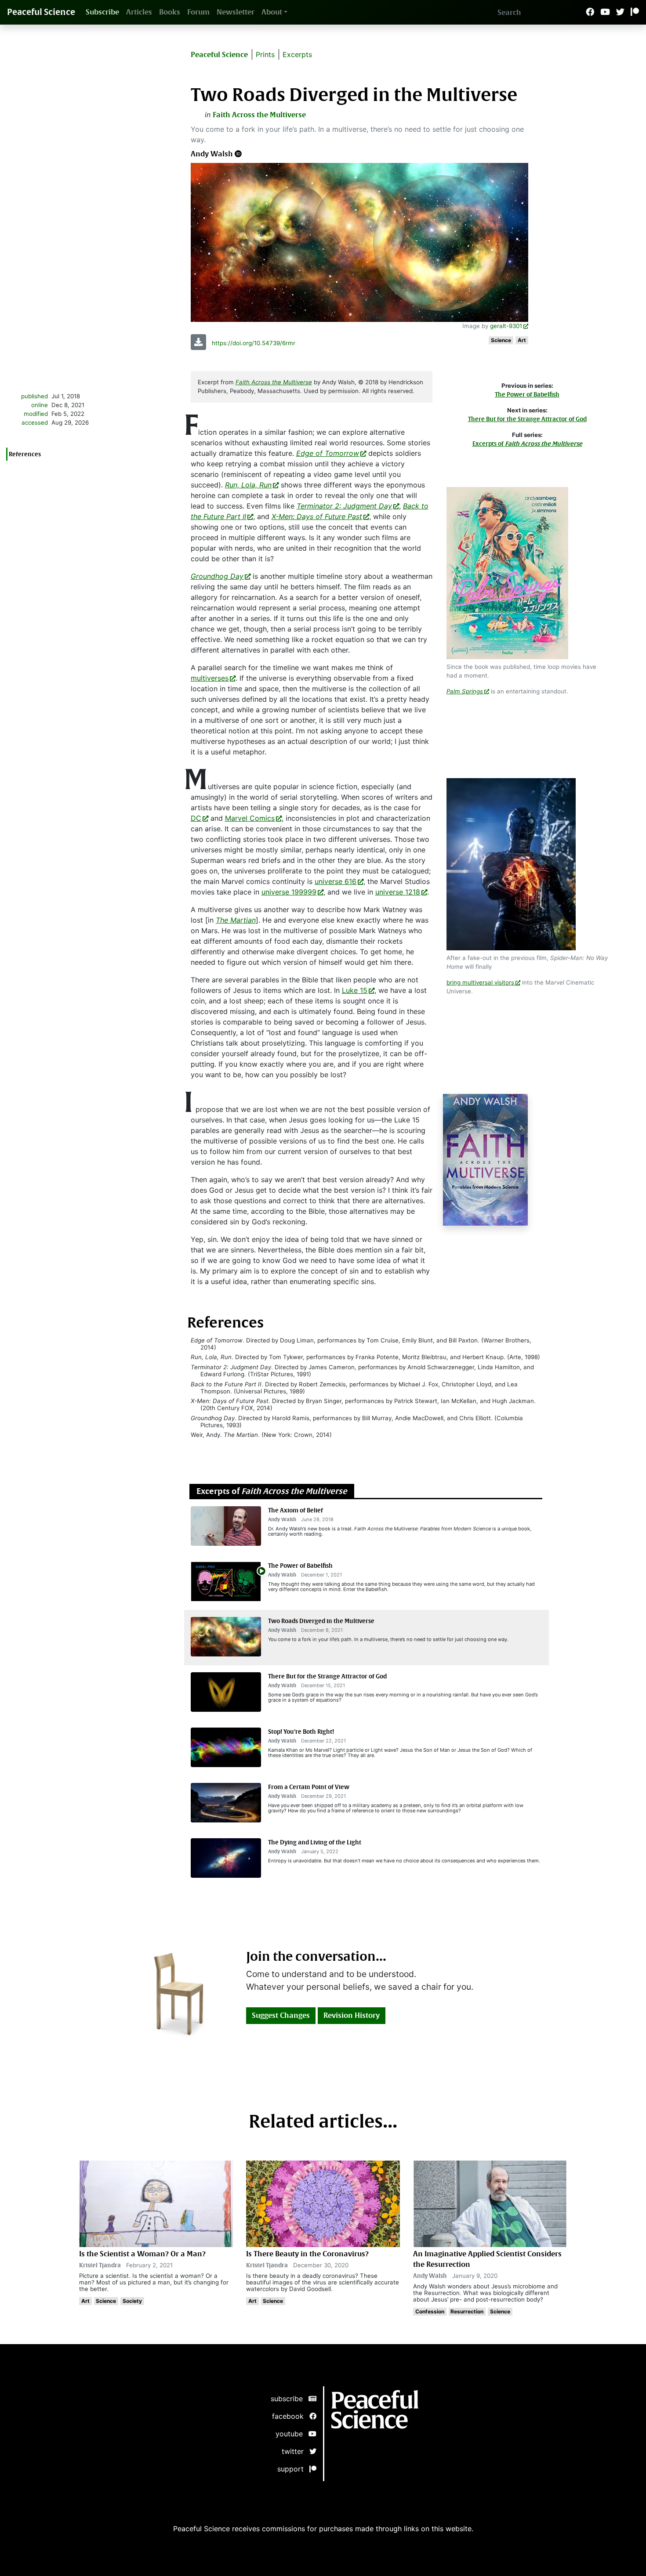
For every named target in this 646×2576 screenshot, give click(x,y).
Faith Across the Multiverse (259, 115)
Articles (139, 12)
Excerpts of (527, 444)
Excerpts (297, 54)
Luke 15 (355, 990)
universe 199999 (289, 892)
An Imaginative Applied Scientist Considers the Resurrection (487, 2259)
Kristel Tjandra (100, 2265)
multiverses (210, 678)
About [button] (272, 12)
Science (501, 340)
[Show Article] (226, 1581)
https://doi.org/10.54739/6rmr (254, 343)
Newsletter (236, 12)
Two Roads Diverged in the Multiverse (321, 1621)
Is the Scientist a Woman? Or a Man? (142, 2254)
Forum (198, 12)
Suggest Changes (281, 2015)
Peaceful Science (41, 12)
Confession (430, 2311)
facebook (291, 2416)
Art (522, 340)
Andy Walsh (212, 154)
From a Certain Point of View (309, 1787)
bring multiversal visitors (480, 982)
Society (132, 2301)
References (25, 454)
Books (170, 12)
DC (196, 818)
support (293, 2469)
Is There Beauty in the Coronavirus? (307, 2254)
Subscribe (102, 12)
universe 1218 (398, 892)
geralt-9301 (506, 326)
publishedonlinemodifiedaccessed (34, 409)
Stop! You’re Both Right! (301, 1732)
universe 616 (336, 881)
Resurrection (467, 2311)
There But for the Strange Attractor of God (527, 419)
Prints (265, 54)
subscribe (290, 2399)
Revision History (352, 2015)
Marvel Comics (250, 818)
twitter (296, 2451)
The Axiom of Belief (296, 1510)
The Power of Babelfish (527, 395)
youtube (292, 2434)
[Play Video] (261, 1570)
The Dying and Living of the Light (315, 1842)
